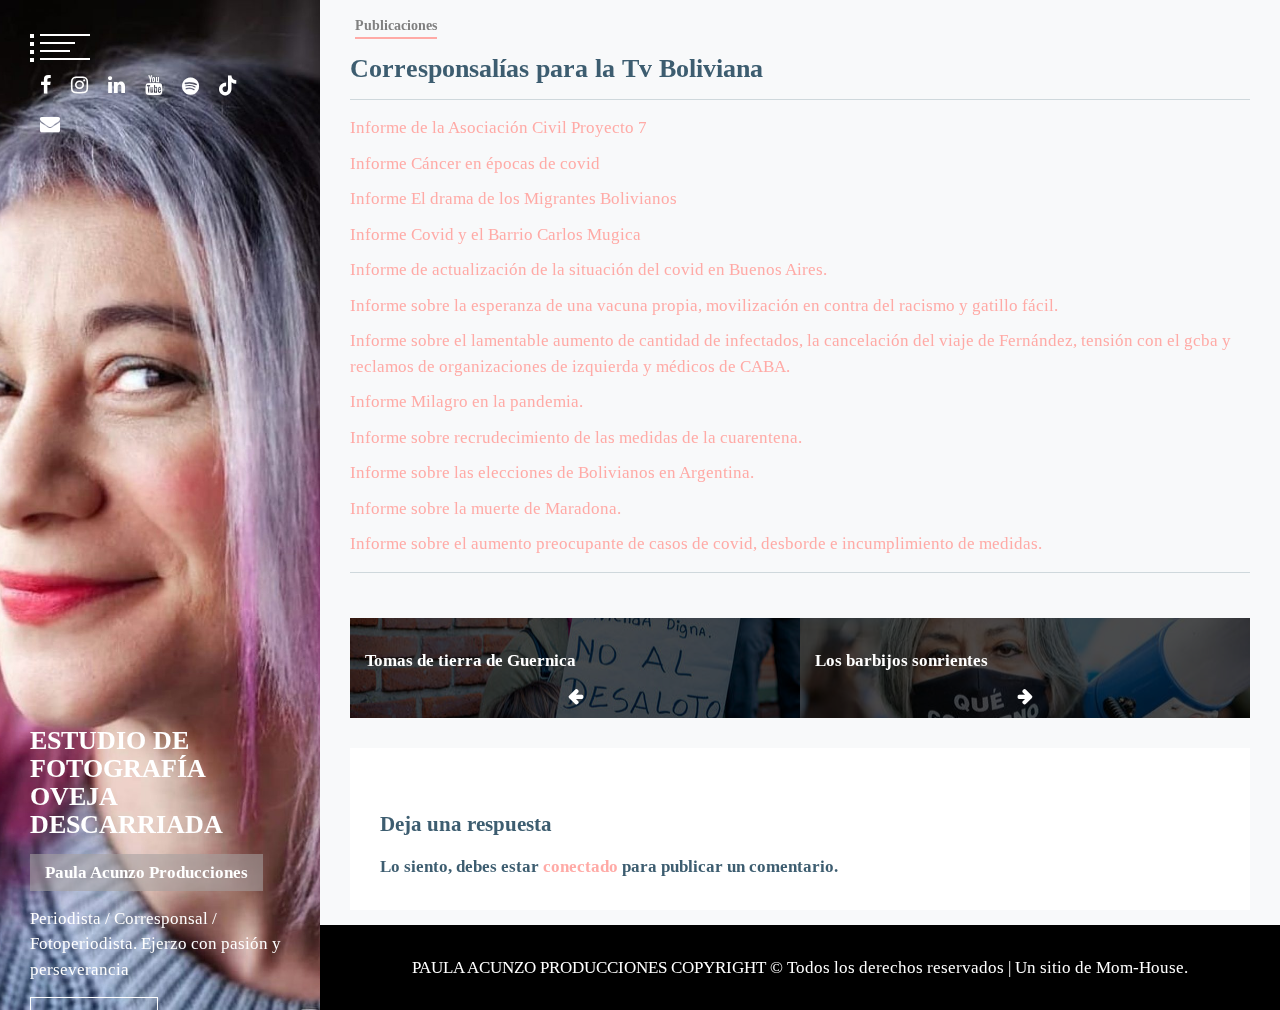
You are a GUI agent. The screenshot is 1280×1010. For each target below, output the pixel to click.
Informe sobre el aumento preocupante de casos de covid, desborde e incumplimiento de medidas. (696, 543)
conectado (580, 866)
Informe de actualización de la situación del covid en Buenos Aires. (588, 269)
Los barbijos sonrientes (901, 660)
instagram (79, 85)
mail (50, 124)
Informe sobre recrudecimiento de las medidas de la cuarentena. (576, 437)
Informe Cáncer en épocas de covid (475, 163)
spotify (190, 86)
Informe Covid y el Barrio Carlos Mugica (495, 234)
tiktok (228, 86)
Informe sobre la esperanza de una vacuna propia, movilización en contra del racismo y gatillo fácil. (704, 305)
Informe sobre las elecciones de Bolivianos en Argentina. (552, 472)
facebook (45, 85)
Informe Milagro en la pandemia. (466, 401)
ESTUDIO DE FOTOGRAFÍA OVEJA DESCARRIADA (126, 782)
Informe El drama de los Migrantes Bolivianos (513, 198)
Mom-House (1140, 967)
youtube (153, 85)
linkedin (116, 85)
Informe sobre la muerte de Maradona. (485, 508)
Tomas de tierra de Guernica (470, 660)
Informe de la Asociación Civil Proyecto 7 (498, 127)
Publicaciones (396, 25)
